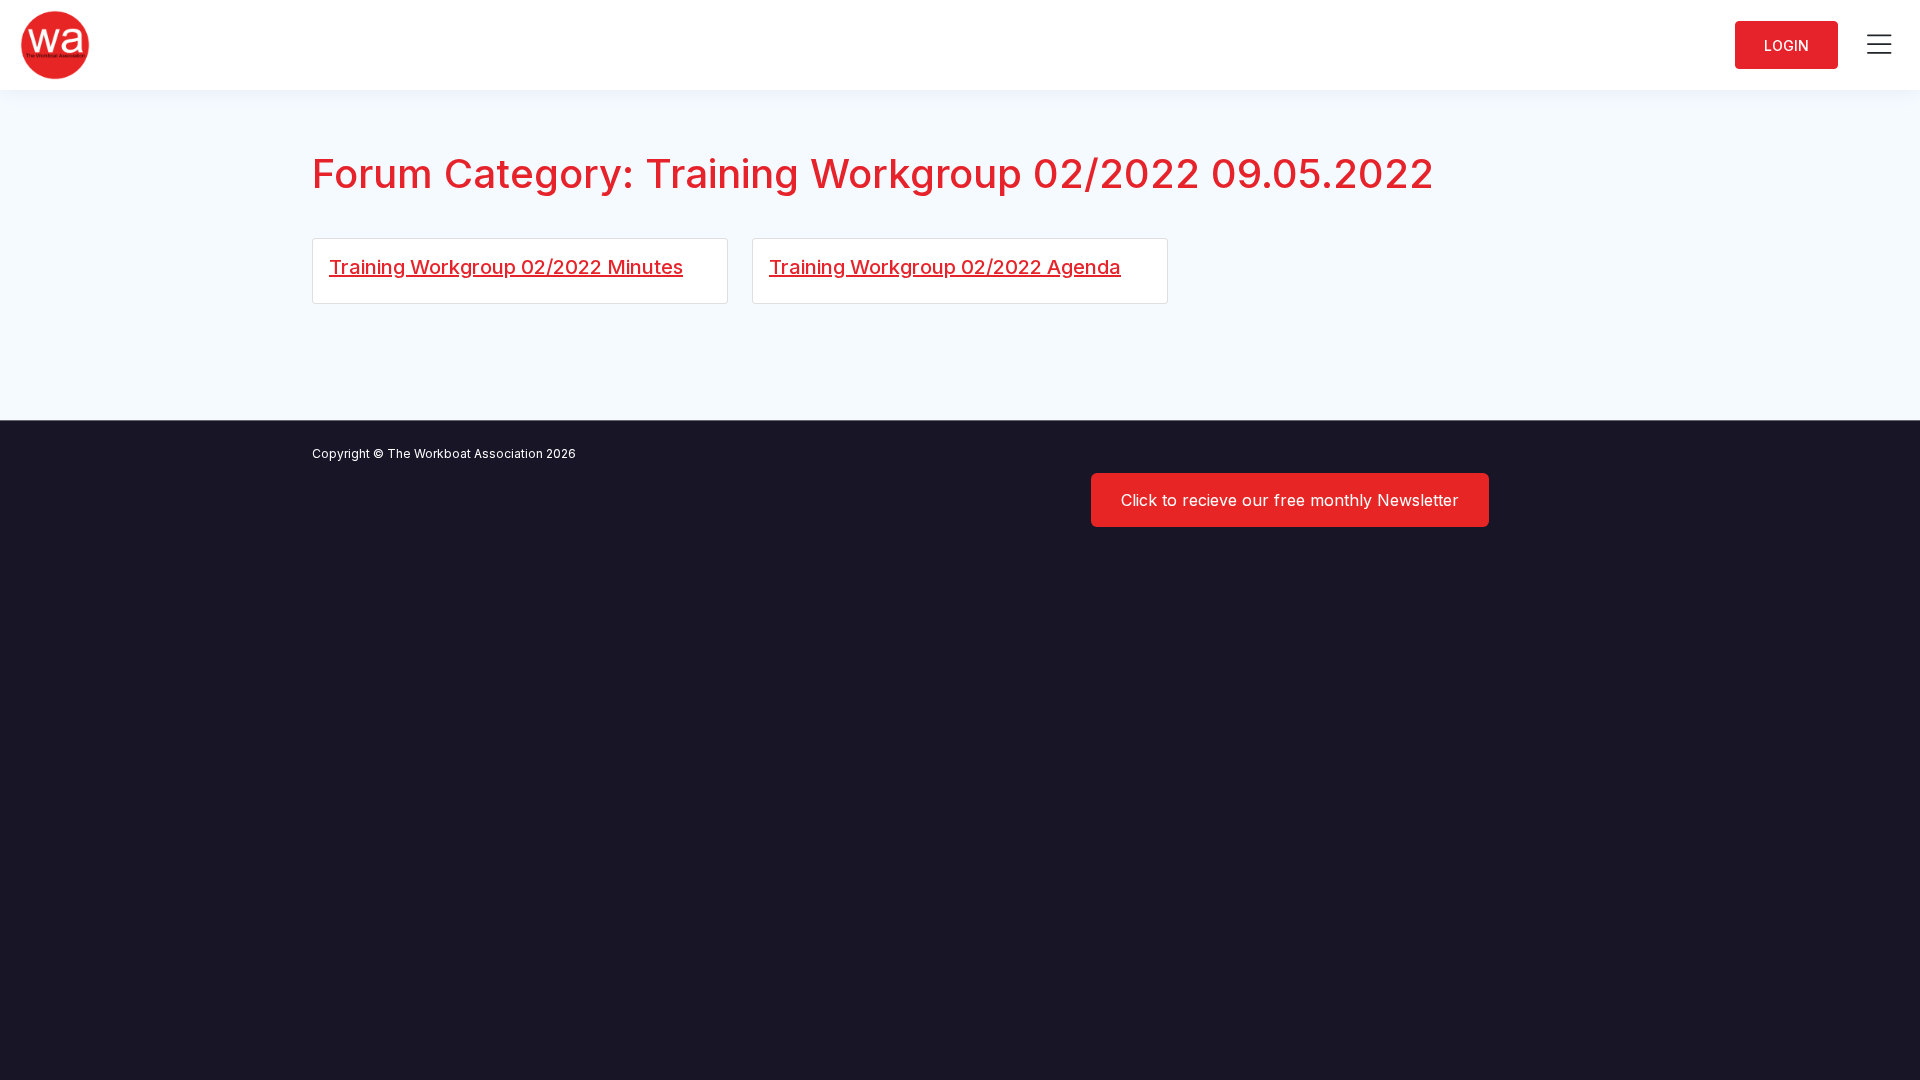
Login (1786, 45)
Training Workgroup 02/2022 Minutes (506, 267)
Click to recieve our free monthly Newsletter (1290, 500)
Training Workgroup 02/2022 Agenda (945, 267)
